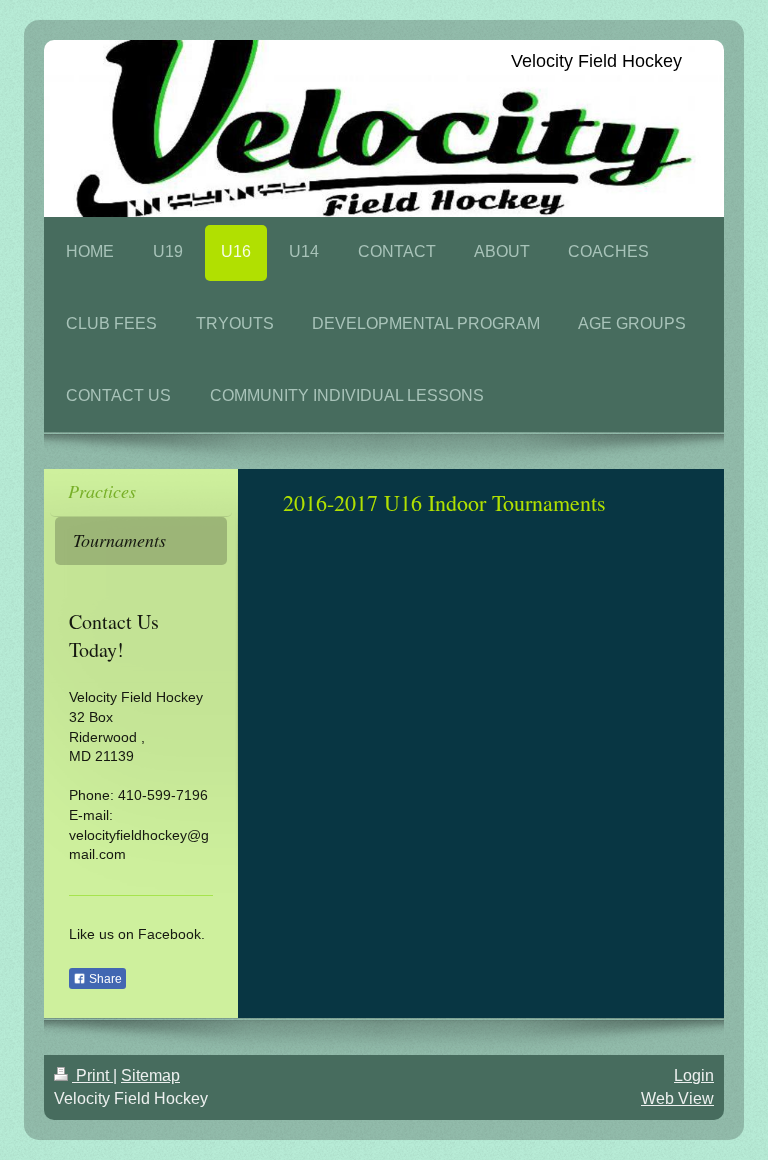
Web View (677, 1098)
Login (694, 1075)
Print (92, 1075)
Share (104, 979)
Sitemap (150, 1075)
